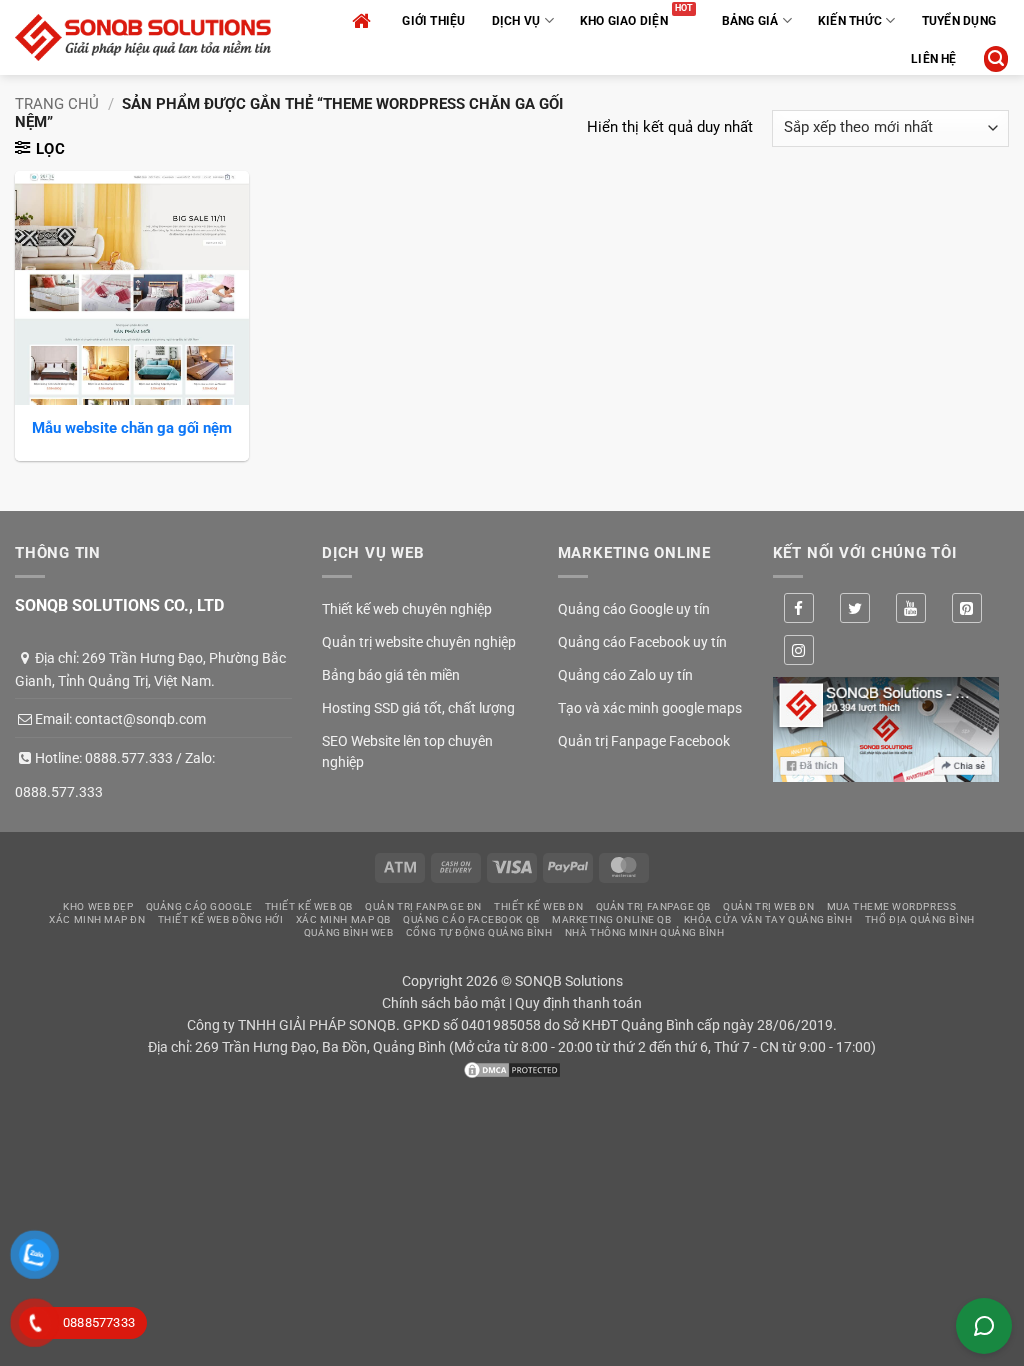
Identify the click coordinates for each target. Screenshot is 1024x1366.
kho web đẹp (98, 906)
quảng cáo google (199, 906)
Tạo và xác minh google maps (650, 708)
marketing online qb (611, 919)
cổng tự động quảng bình (479, 932)
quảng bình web (349, 932)
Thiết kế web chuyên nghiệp (407, 609)
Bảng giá (750, 21)
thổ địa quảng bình (920, 919)
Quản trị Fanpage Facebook (644, 741)
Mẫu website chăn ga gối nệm (132, 428)
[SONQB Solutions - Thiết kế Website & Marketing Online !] (143, 37)
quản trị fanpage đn (423, 906)
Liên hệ (934, 59)
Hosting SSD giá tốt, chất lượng (418, 708)
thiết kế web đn (538, 906)
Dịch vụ (516, 21)
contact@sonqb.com (140, 719)
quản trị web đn (768, 906)
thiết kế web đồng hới (221, 919)
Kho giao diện (624, 21)
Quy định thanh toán (578, 1003)
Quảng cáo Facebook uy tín (642, 642)
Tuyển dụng (959, 21)
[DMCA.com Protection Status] (512, 1069)
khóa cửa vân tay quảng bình (768, 919)
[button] (996, 58)
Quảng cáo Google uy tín (634, 609)
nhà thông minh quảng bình (645, 932)
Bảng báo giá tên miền (391, 675)
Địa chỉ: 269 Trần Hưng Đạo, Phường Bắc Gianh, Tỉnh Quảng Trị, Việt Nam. (150, 669)
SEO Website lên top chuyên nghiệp (407, 751)
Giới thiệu (433, 21)
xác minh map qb (343, 919)
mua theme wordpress (891, 906)
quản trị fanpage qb (653, 906)
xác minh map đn (97, 919)
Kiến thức (850, 21)
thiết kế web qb (309, 906)
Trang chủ (57, 104)
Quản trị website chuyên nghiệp (419, 642)
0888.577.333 (129, 758)
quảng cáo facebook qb (471, 919)
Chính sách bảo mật (444, 1003)
